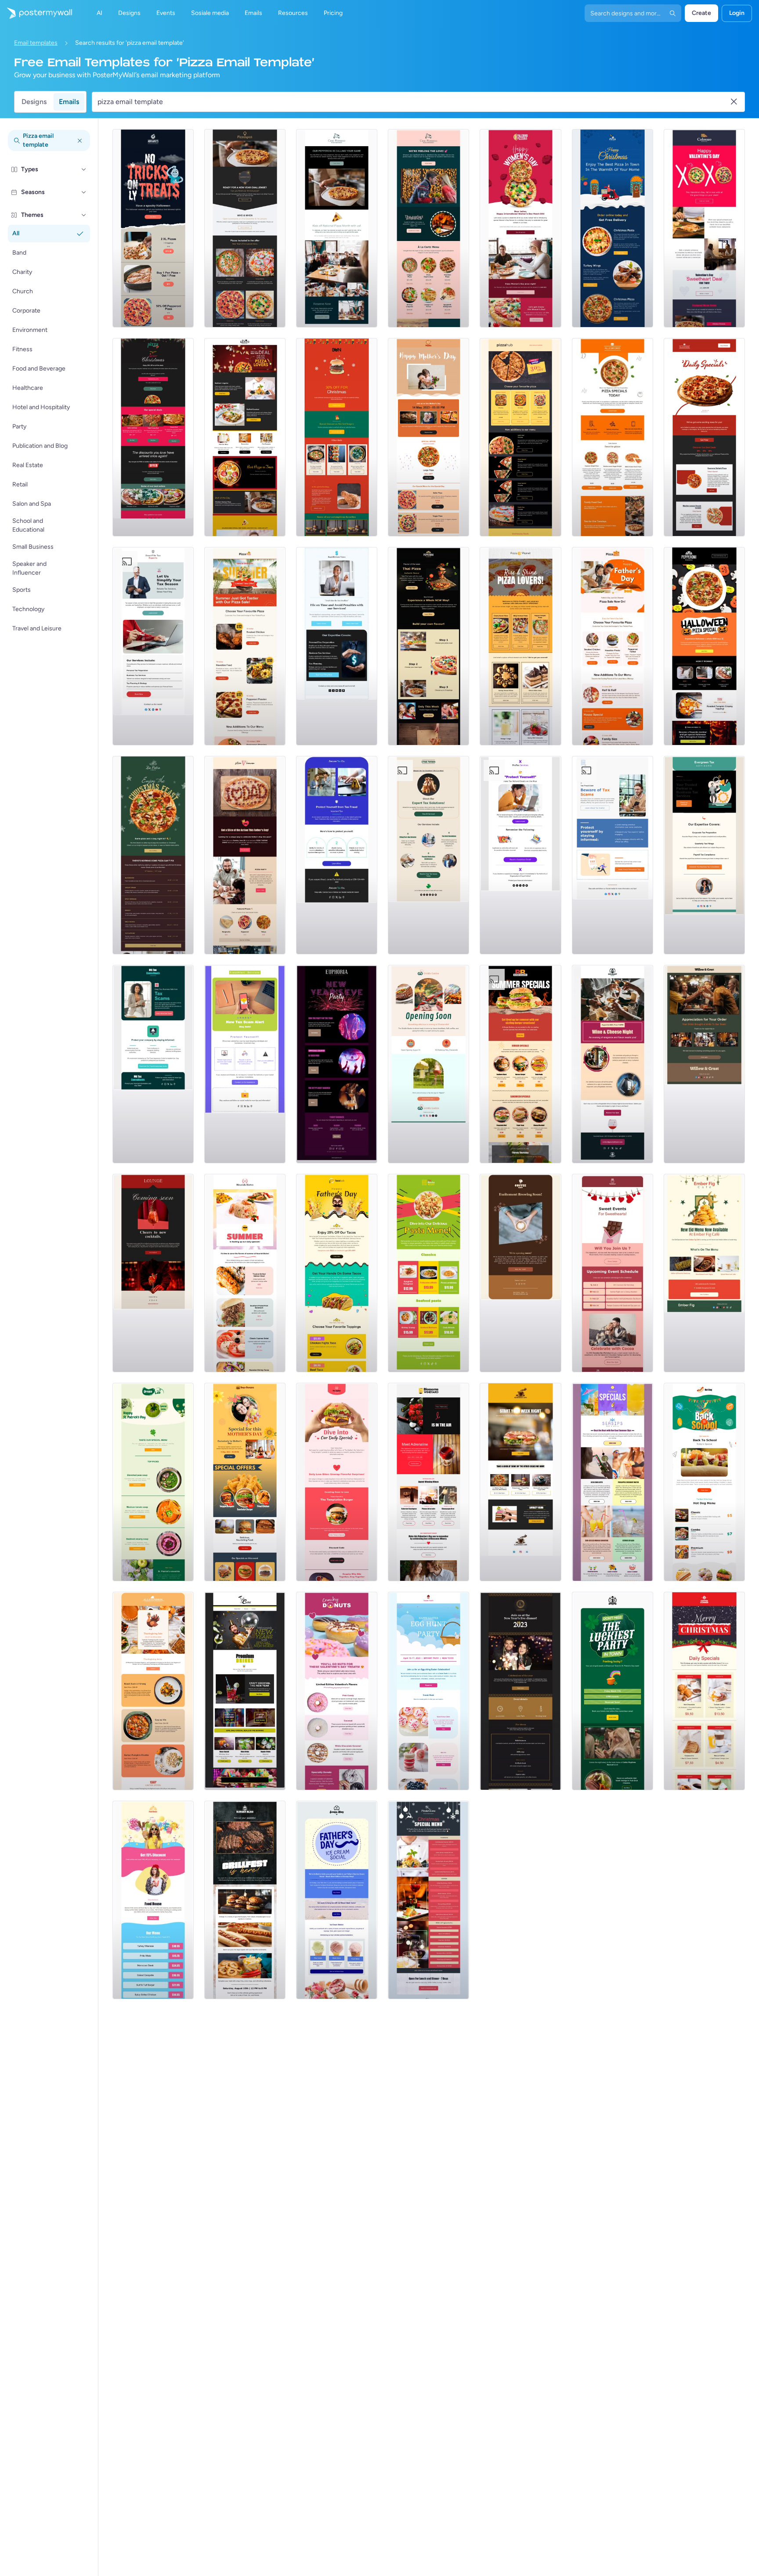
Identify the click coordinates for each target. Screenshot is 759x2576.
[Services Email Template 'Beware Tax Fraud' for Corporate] (337, 855)
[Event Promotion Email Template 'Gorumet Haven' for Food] (613, 1064)
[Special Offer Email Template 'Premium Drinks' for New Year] (245, 1691)
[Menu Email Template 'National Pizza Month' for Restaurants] (337, 228)
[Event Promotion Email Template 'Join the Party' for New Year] (337, 1064)
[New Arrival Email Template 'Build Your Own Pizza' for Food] (428, 646)
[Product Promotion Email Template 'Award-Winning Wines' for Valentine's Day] (428, 1482)
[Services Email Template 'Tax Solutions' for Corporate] (428, 855)
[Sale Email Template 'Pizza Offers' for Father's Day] (613, 646)
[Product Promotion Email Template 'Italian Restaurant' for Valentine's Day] (704, 228)
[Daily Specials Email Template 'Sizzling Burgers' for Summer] (520, 1064)
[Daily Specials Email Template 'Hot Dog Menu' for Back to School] (704, 1482)
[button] (84, 169)
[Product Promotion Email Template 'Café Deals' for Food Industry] (520, 1482)
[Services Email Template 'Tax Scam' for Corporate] (153, 1064)
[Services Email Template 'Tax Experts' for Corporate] (153, 646)
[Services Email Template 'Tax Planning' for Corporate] (337, 646)
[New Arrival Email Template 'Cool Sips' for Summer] (613, 1482)
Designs (34, 102)
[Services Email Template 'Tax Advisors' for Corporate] (704, 855)
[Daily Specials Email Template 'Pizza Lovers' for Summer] (520, 646)
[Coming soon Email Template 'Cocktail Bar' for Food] (153, 1273)
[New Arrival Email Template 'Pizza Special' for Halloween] (704, 646)
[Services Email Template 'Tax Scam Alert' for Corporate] (245, 1064)
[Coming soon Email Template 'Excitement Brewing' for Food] (520, 1273)
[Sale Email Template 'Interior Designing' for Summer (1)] (153, 1691)
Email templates (36, 43)
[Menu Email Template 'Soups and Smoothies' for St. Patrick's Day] (153, 1482)
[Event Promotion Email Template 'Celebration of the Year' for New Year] (520, 1691)
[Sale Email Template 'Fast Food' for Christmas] (337, 437)
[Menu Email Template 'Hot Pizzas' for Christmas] (153, 855)
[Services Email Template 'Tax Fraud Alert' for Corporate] (613, 855)
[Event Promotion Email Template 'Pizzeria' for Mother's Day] (428, 437)
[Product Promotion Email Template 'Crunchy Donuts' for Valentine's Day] (337, 1691)
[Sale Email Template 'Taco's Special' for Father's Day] (337, 1273)
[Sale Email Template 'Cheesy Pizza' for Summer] (245, 646)
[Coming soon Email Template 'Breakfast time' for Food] (428, 1064)
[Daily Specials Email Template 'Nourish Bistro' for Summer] (245, 1273)
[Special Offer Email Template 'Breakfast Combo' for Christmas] (704, 1691)
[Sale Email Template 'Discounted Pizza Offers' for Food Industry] (520, 437)
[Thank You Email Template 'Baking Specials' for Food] (704, 1064)
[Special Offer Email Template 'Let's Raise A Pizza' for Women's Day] (520, 228)
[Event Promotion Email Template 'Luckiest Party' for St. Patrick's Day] (613, 1691)
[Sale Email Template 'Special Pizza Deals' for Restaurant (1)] (613, 437)
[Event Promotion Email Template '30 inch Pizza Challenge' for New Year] (245, 228)
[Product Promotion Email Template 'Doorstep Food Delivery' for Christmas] (613, 228)
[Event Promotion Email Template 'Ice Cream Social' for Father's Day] (337, 1900)
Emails (69, 102)
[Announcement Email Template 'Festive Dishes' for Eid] (704, 1273)
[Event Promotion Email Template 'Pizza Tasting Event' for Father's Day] (245, 855)
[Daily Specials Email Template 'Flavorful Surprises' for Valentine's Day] (337, 1482)
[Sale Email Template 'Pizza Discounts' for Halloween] (153, 228)
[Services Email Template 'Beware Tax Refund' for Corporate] (520, 855)
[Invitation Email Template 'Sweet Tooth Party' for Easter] (428, 1691)
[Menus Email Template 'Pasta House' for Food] (428, 1273)
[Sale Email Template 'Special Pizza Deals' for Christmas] (153, 437)
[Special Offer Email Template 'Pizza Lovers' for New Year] (245, 437)
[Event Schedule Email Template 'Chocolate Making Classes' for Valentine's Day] (613, 1273)
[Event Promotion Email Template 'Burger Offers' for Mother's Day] (245, 1482)
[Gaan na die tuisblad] (36, 13)
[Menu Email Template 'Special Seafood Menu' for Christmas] (428, 1900)
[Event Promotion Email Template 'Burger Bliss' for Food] (245, 1900)
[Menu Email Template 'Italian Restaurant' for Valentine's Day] (428, 228)
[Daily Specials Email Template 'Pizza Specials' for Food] (704, 437)
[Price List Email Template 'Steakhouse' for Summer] (153, 1900)
